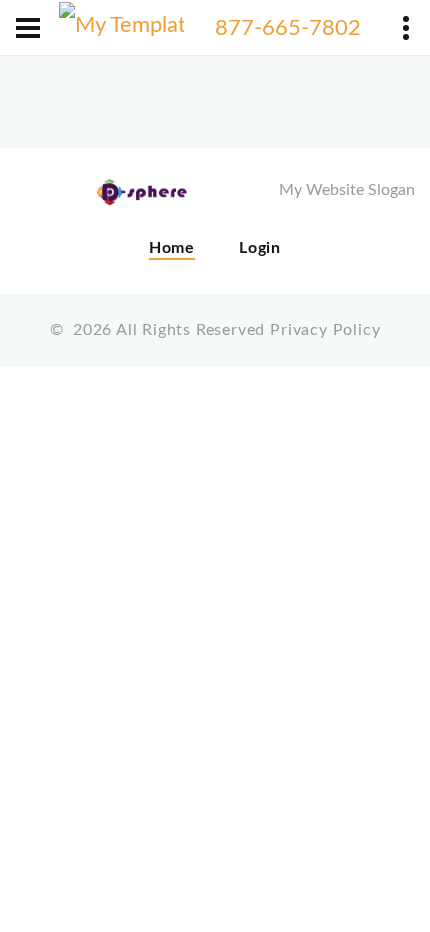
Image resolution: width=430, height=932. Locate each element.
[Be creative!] (121, 28)
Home (172, 248)
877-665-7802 (288, 28)
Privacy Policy (325, 330)
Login (260, 248)
